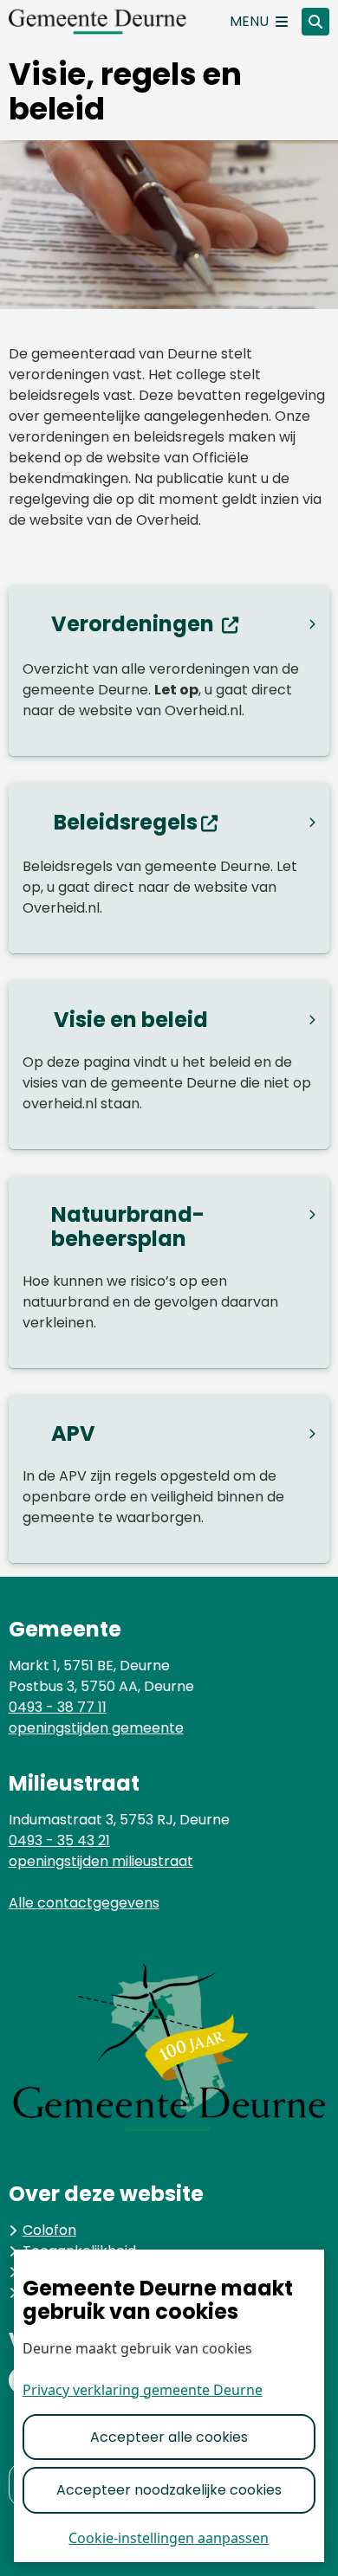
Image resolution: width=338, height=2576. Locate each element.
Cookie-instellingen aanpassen (169, 2538)
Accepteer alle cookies (169, 2437)
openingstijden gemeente (96, 1728)
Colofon (49, 2230)
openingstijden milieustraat (101, 1861)
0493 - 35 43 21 (59, 1840)
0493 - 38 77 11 (58, 1707)
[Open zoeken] (315, 22)
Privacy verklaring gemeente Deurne (143, 2390)
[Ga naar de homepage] (113, 22)
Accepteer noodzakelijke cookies (169, 2490)
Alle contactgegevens (84, 1903)
